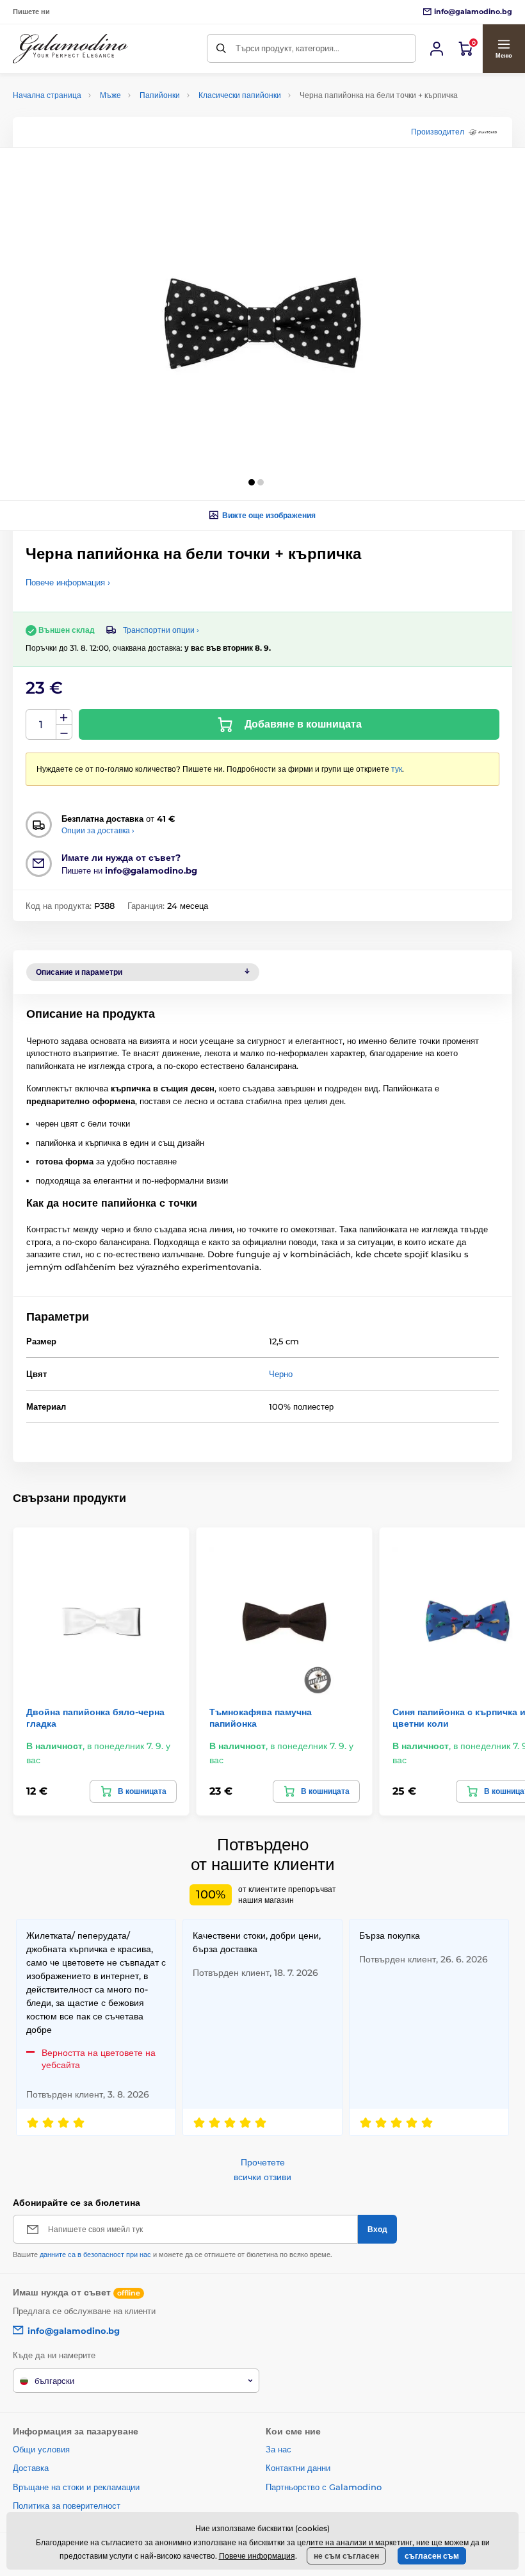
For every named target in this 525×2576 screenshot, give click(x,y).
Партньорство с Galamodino (324, 2487)
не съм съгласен (346, 2556)
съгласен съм (432, 2556)
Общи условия (41, 2449)
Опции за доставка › (98, 830)
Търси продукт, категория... (287, 48)
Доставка (31, 2468)
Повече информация (257, 2556)
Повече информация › (68, 582)
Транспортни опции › (161, 630)
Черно (281, 1374)
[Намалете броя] (64, 732)
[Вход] (437, 49)
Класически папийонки (240, 95)
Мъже (110, 95)
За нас (279, 2449)
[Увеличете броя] (64, 717)
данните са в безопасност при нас (95, 2254)
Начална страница (47, 95)
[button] (504, 49)
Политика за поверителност (67, 2506)
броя (41, 725)
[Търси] (221, 48)
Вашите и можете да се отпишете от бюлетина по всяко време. (173, 2254)
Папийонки (160, 95)
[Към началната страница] (70, 49)
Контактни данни (298, 2468)
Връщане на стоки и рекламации (76, 2487)
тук (397, 769)
